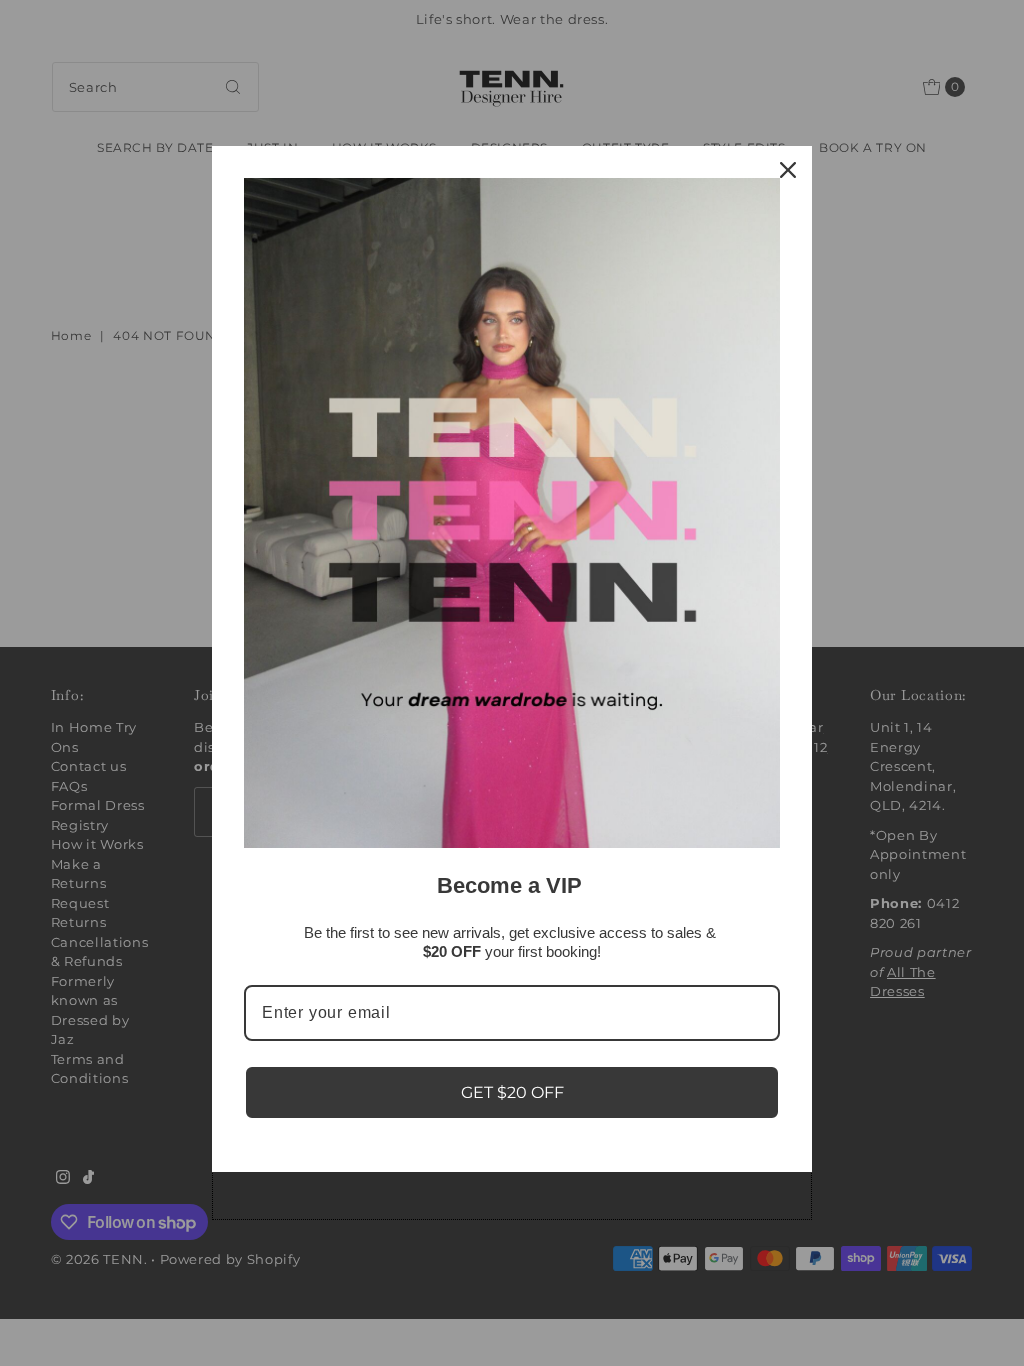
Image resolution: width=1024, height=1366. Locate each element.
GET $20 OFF (512, 1092)
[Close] (788, 170)
